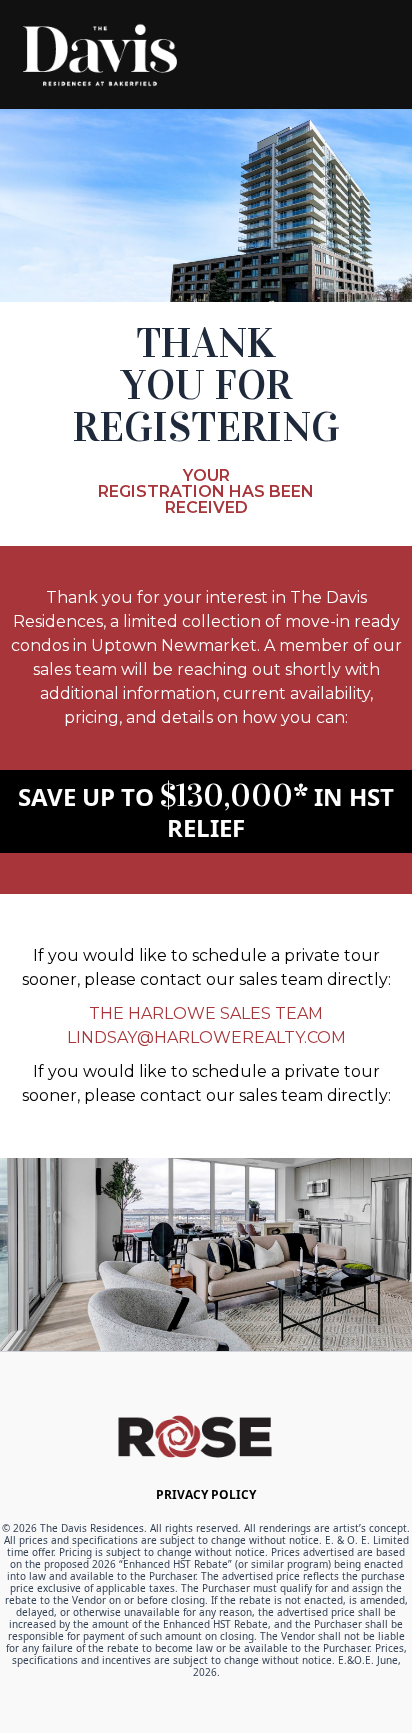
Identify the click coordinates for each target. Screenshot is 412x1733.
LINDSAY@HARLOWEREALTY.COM (206, 1037)
